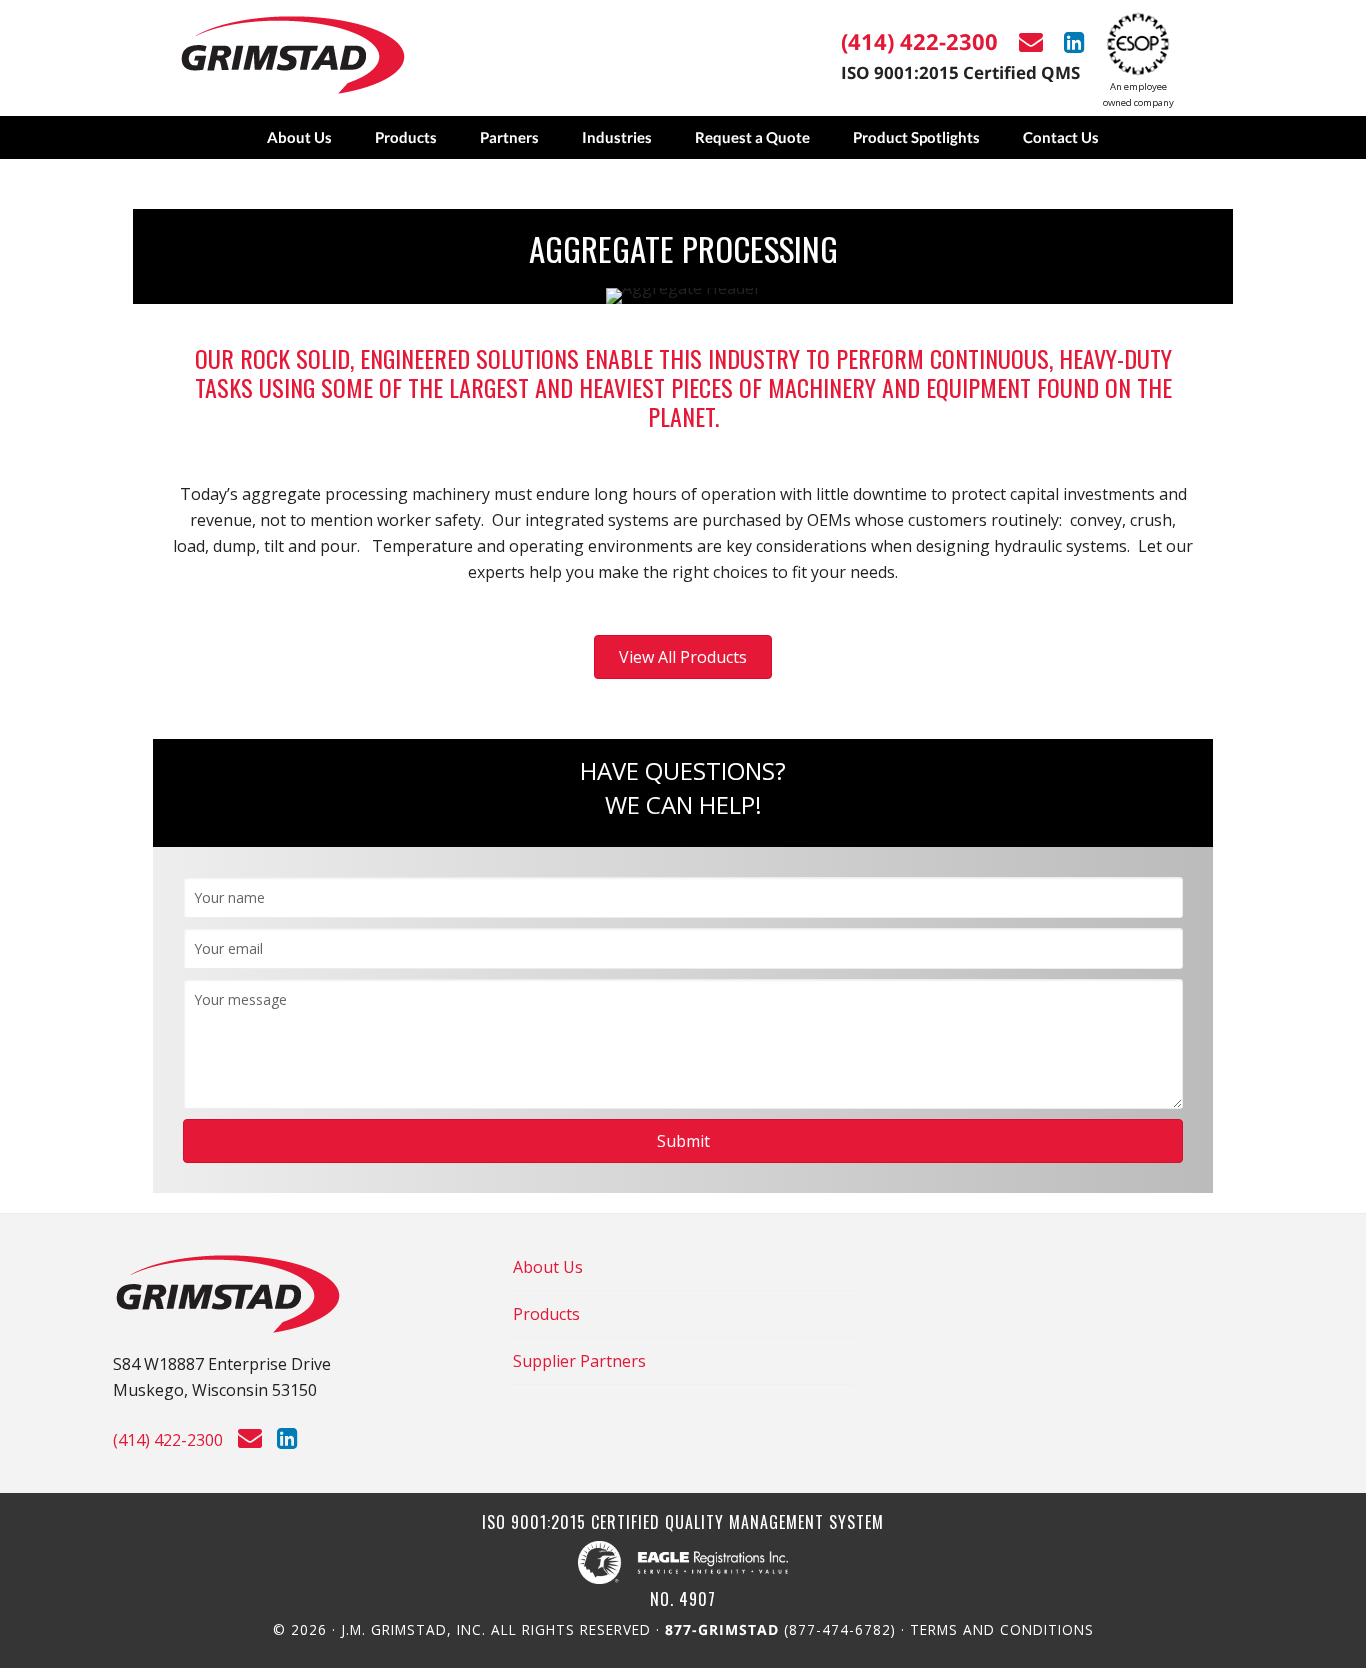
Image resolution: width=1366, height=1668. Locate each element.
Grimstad (293, 55)
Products (546, 1314)
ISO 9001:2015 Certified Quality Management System (683, 1522)
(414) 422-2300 (919, 41)
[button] (683, 1141)
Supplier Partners (579, 1361)
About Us (548, 1267)
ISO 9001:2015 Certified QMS (960, 72)
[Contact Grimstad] (1038, 42)
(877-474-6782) (783, 1629)
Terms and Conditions (1002, 1629)
